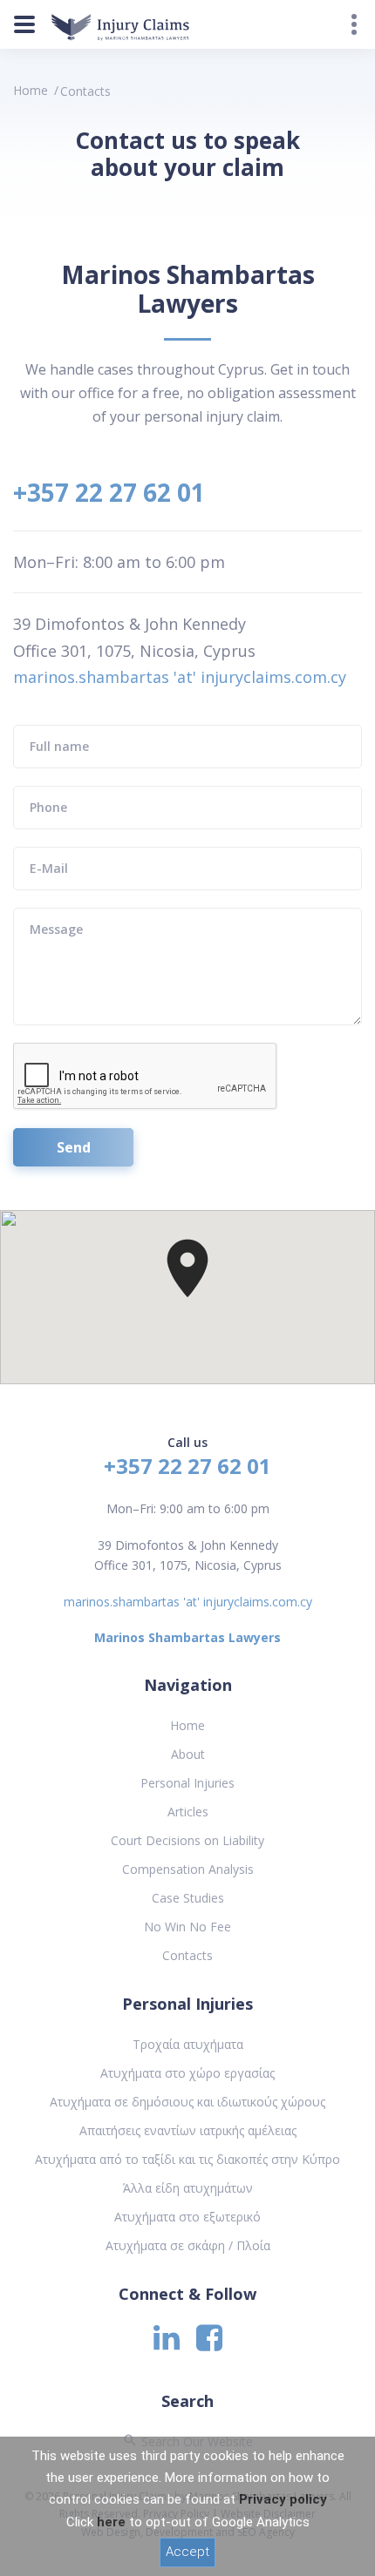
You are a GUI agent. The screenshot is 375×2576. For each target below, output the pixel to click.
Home (31, 90)
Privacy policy (283, 2499)
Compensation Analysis (188, 1869)
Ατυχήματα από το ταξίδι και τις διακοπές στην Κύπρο (187, 2159)
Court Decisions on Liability (187, 1840)
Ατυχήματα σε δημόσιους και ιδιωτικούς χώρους (187, 2102)
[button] (187, 1268)
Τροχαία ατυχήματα (188, 2044)
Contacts (187, 1955)
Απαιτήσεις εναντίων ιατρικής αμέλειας (188, 2130)
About (188, 1754)
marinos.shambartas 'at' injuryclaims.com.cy (180, 677)
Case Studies (188, 1898)
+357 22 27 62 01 (109, 492)
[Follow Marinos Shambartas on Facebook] (209, 2343)
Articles (188, 1812)
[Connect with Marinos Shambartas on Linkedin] (167, 2343)
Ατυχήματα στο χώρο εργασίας (187, 2073)
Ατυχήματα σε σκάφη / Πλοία (188, 2245)
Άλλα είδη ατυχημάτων (188, 2188)
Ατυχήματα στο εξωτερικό (187, 2217)
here (111, 2522)
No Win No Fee (187, 1927)
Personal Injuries (187, 1783)
